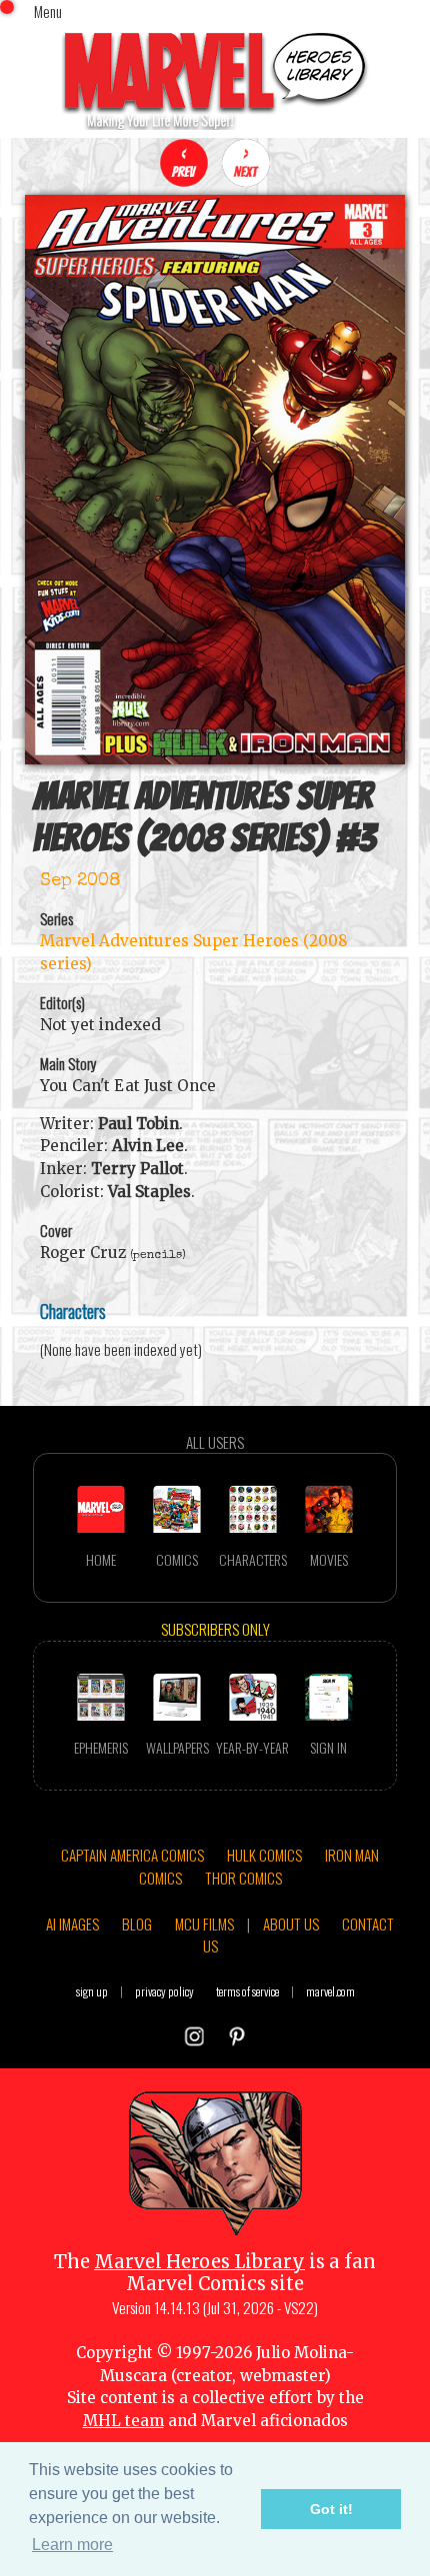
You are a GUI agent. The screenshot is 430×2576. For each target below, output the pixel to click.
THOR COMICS (243, 1878)
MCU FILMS (204, 1924)
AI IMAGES (72, 1924)
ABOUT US (291, 1924)
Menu (48, 11)
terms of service (247, 1991)
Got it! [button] (331, 2509)
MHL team (123, 2421)
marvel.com (330, 1991)
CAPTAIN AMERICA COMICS (132, 1855)
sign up (92, 1991)
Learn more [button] (72, 2545)
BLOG (137, 1924)
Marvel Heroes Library (199, 2262)
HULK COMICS (264, 1855)
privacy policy (164, 1991)
